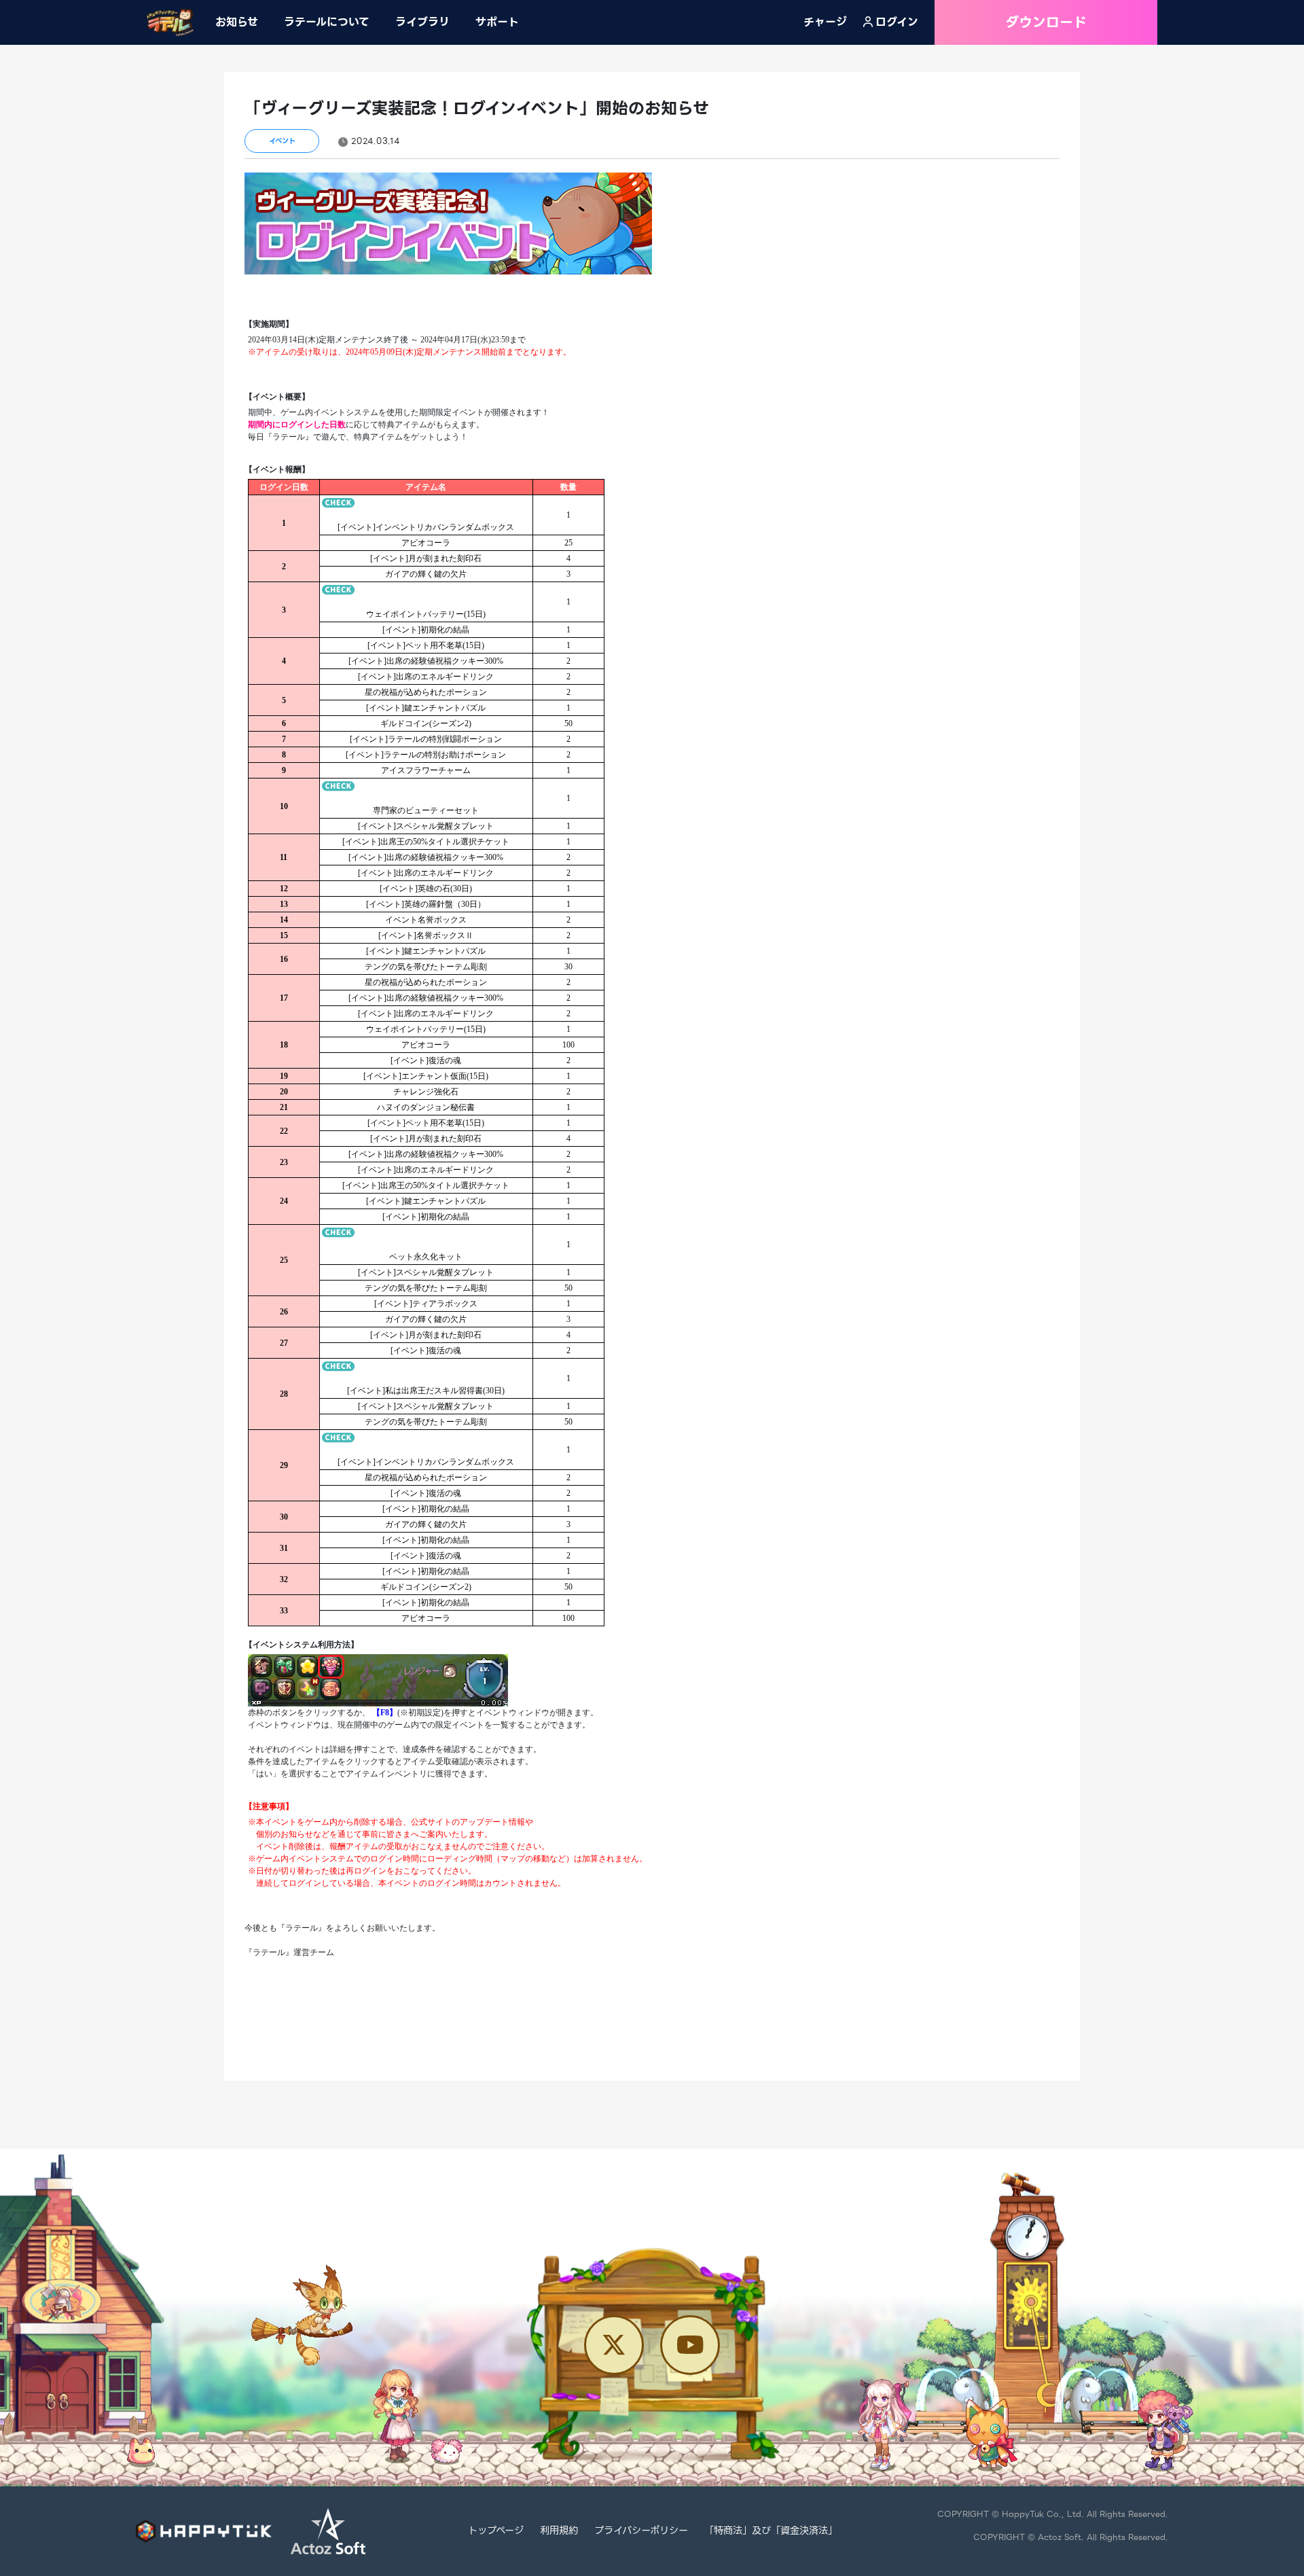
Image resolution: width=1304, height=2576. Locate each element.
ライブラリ (422, 22)
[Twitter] (614, 2345)
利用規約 (559, 2531)
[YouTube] (690, 2345)
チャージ (825, 22)
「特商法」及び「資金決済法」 (771, 2531)
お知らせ (237, 22)
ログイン (897, 22)
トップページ (496, 2531)
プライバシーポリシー (641, 2531)
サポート (497, 22)
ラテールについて (327, 22)
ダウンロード (1046, 22)
